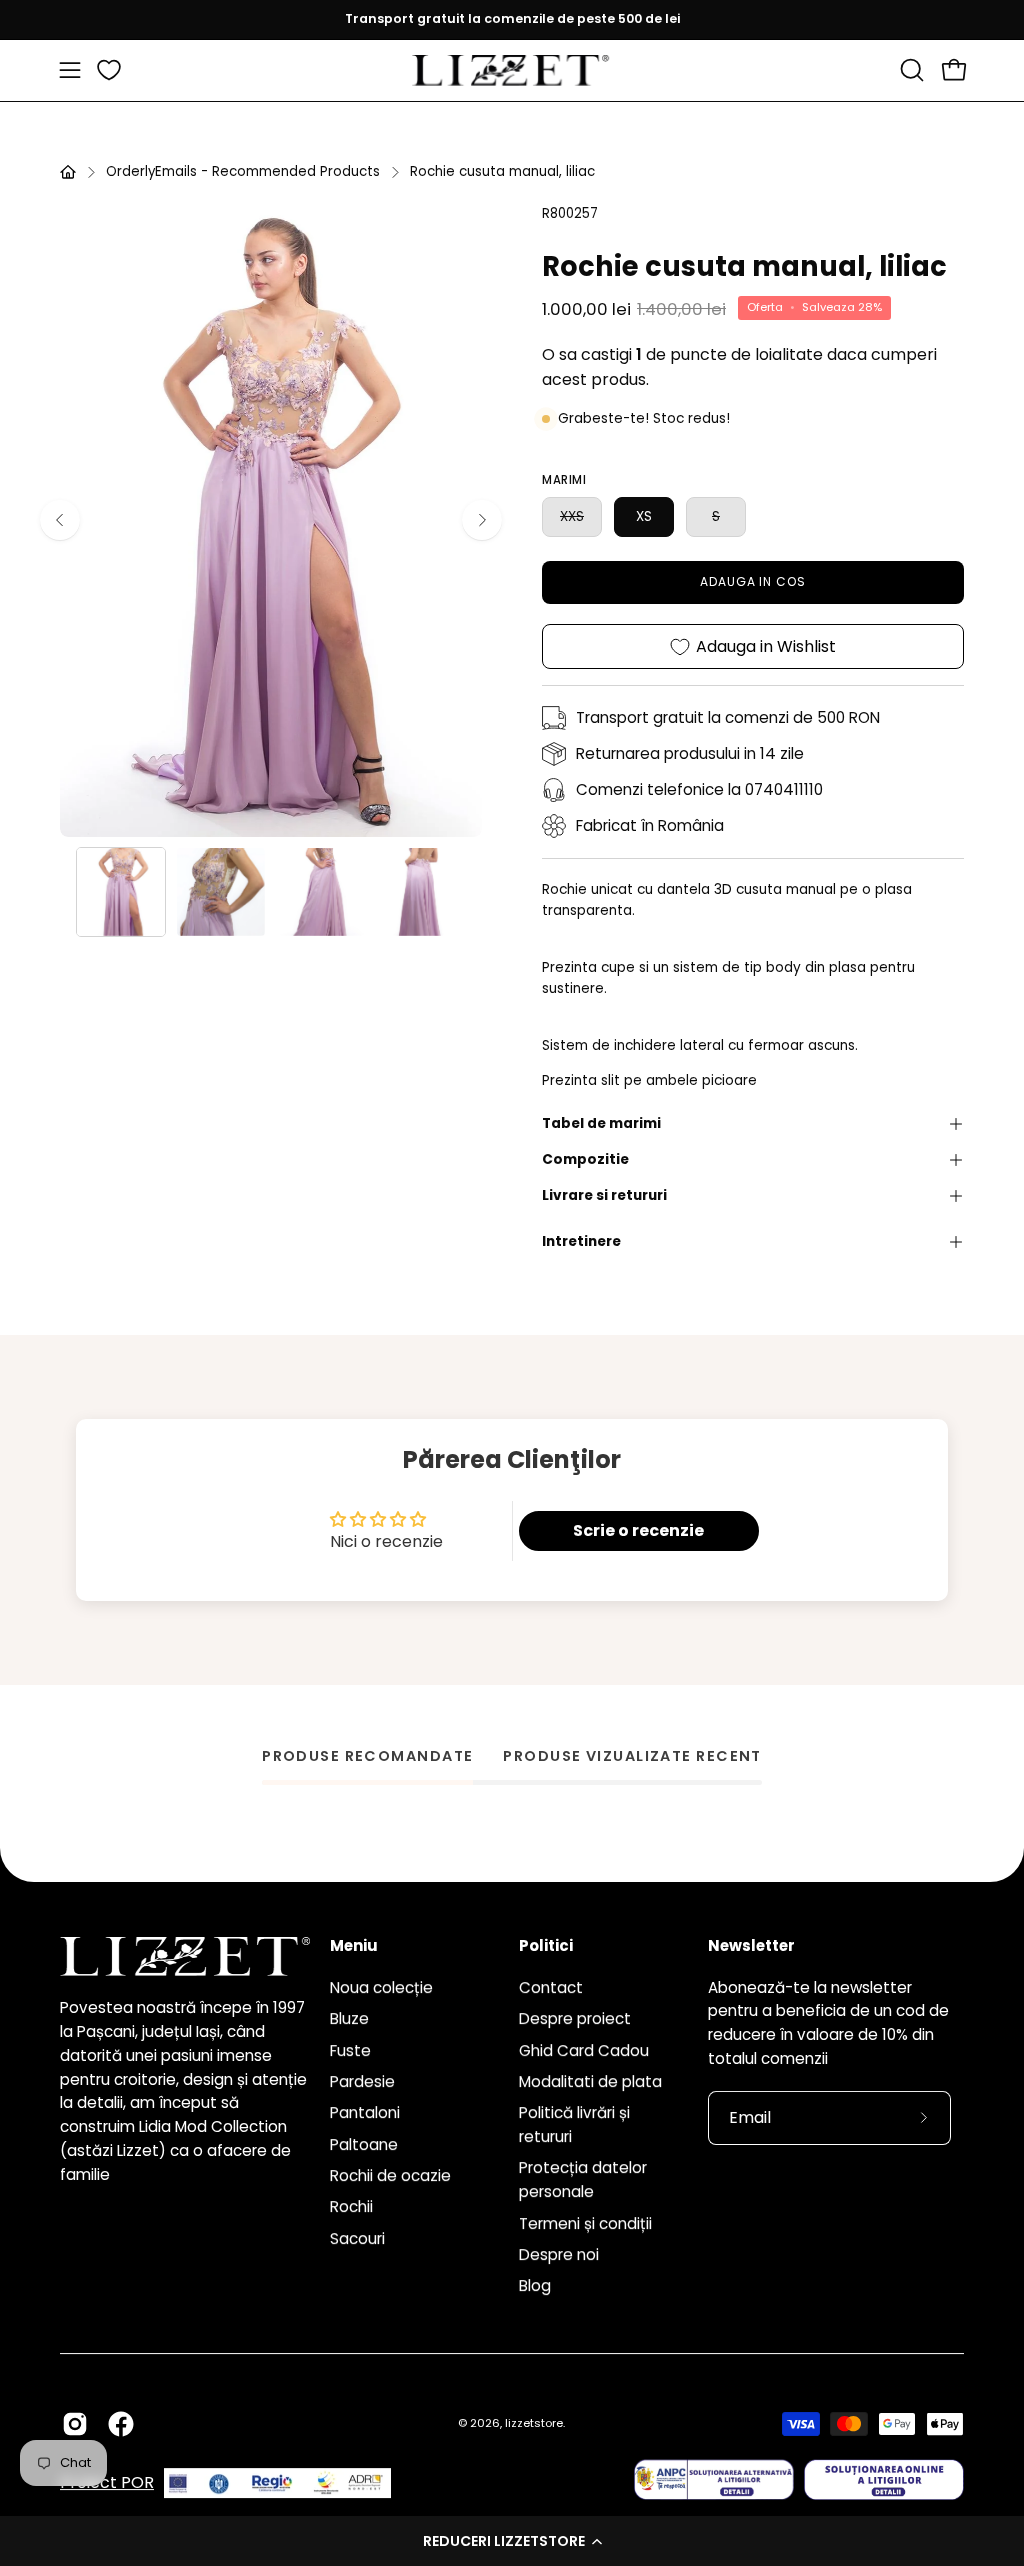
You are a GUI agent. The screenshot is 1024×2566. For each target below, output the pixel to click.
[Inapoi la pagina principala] (68, 172)
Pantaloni (365, 2112)
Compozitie (585, 1159)
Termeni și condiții (585, 2222)
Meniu (354, 1946)
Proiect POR (107, 2482)
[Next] (482, 520)
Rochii (351, 2206)
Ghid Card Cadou (584, 2049)
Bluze (349, 2018)
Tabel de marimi (601, 1123)
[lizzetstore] (512, 70)
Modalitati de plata (590, 2081)
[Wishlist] (109, 70)
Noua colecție (381, 1987)
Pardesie (362, 2081)
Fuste (350, 2049)
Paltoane (364, 2143)
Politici (546, 1946)
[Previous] (60, 520)
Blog (535, 2285)
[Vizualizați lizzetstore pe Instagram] (75, 2424)
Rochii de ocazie (390, 2175)
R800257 (570, 213)
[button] (512, 2541)
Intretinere (581, 1241)
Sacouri (357, 2238)
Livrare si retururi (604, 1195)
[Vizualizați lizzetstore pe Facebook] (121, 2424)
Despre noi (559, 2254)
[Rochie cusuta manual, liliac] (121, 892)
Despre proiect (575, 2018)
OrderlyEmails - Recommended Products (243, 171)
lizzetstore (534, 2423)
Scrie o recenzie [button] (638, 1530)
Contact (551, 1987)
